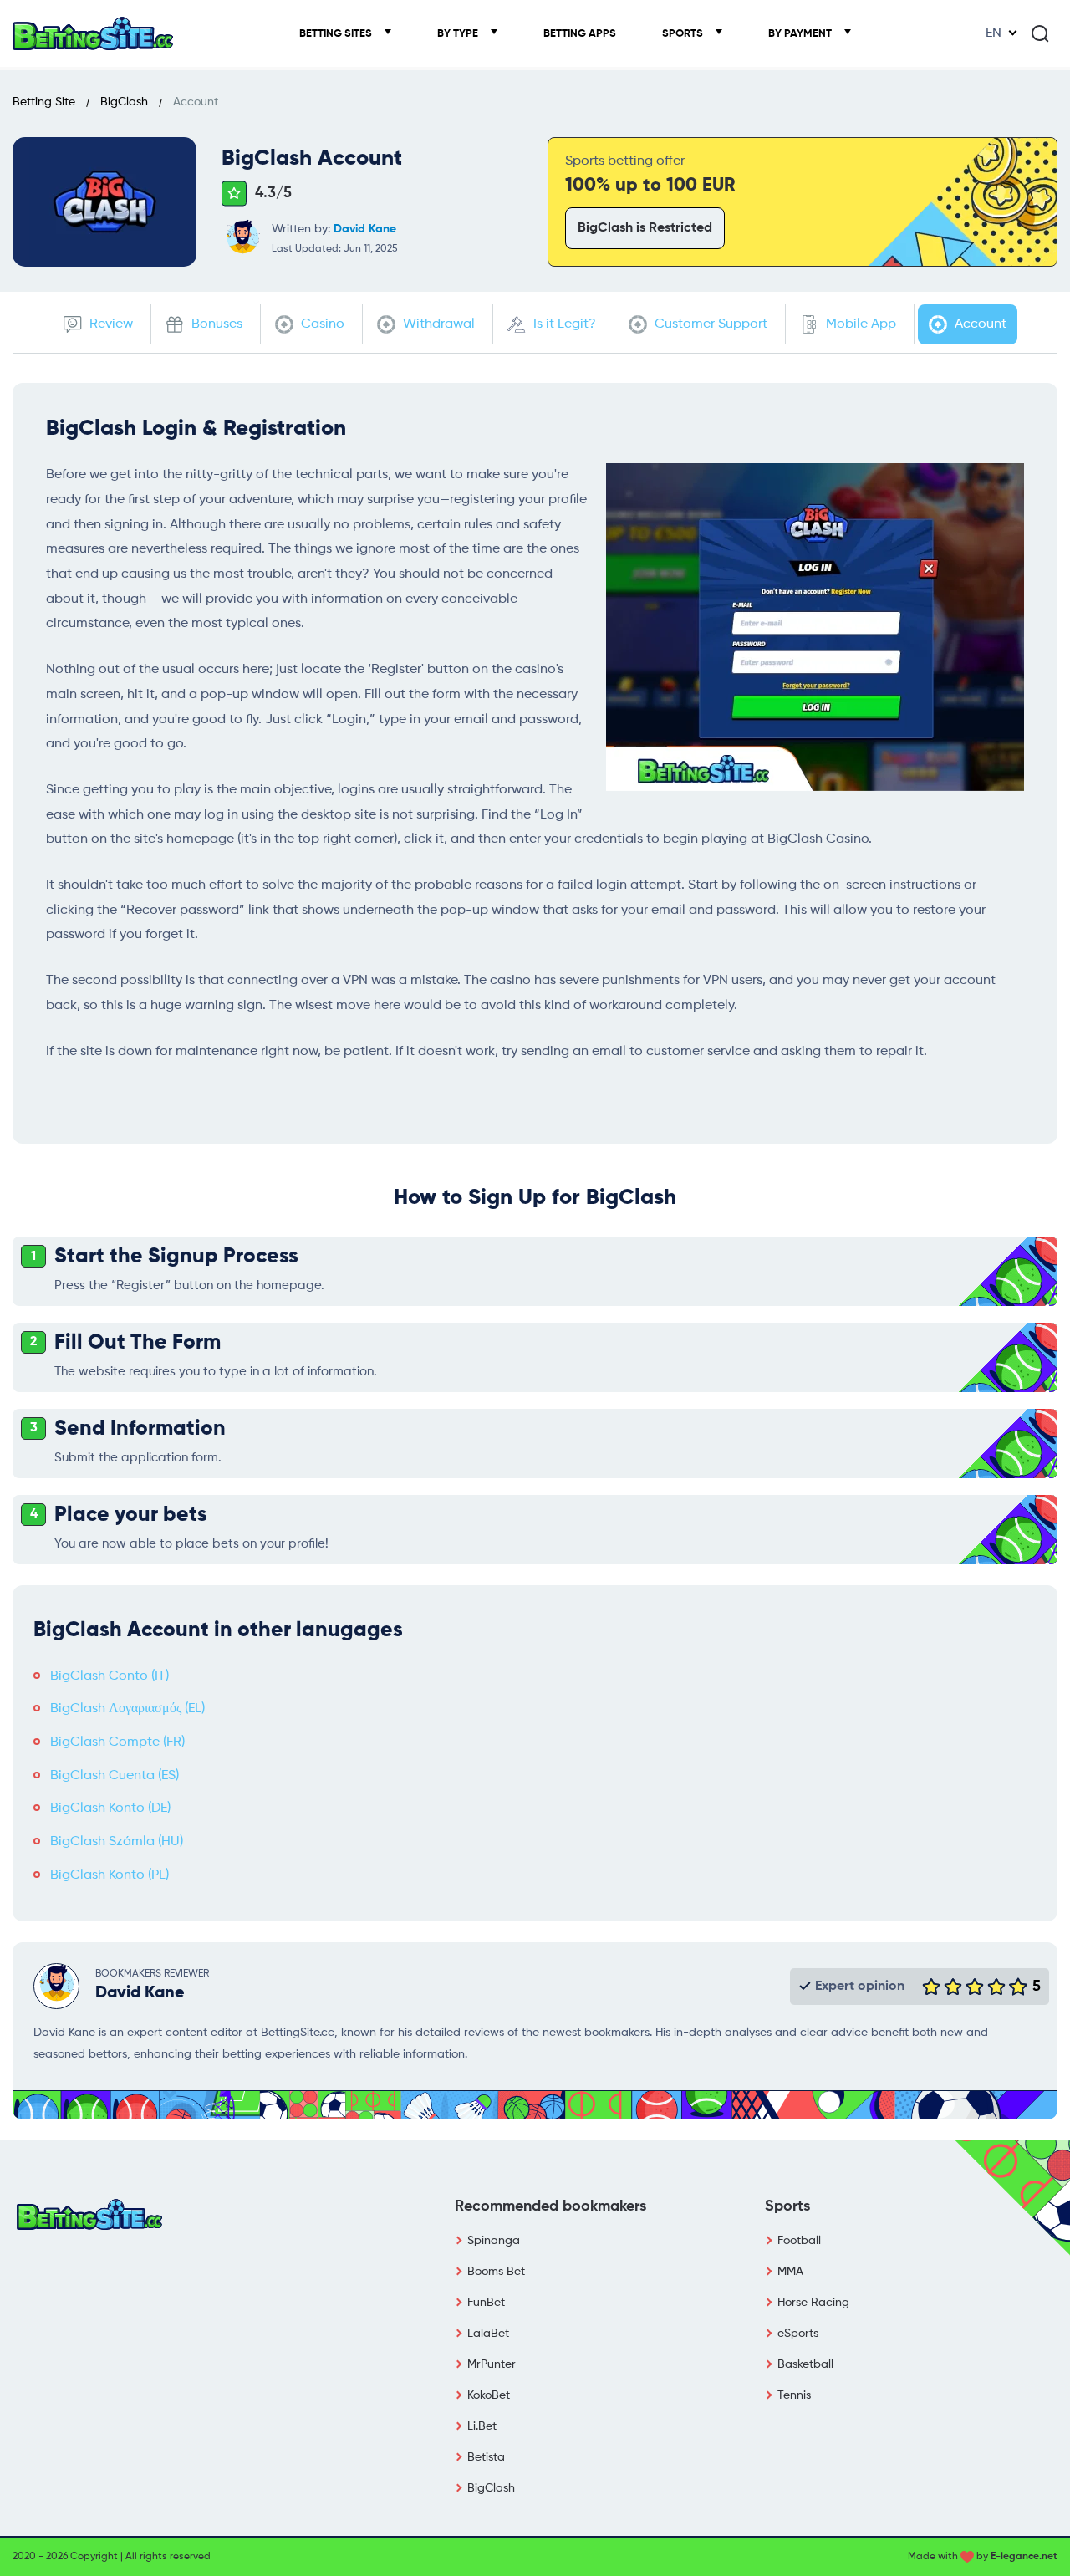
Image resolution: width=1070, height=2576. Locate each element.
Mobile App (859, 324)
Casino (321, 324)
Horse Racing (813, 2303)
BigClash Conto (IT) (110, 1676)
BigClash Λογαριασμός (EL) (127, 1709)
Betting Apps (580, 34)
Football (799, 2241)
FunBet (486, 2303)
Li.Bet (482, 2426)
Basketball (805, 2364)
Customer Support (709, 324)
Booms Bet (496, 2272)
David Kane (365, 229)
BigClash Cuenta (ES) (115, 1776)
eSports (798, 2334)
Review (110, 324)
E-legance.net (1024, 2557)
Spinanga (494, 2241)
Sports (684, 34)
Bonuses (215, 324)
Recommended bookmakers (550, 2206)
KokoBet (489, 2395)
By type (459, 34)
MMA (790, 2272)
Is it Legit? (563, 324)
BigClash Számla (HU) (117, 1842)
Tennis (794, 2395)
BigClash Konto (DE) (110, 1808)
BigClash (491, 2488)
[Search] (1040, 33)
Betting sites (337, 34)
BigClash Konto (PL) (110, 1875)
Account (979, 324)
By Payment (801, 34)
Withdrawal (437, 324)
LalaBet (488, 2334)
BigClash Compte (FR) (117, 1742)
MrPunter (492, 2364)
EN (994, 33)
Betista (486, 2457)
